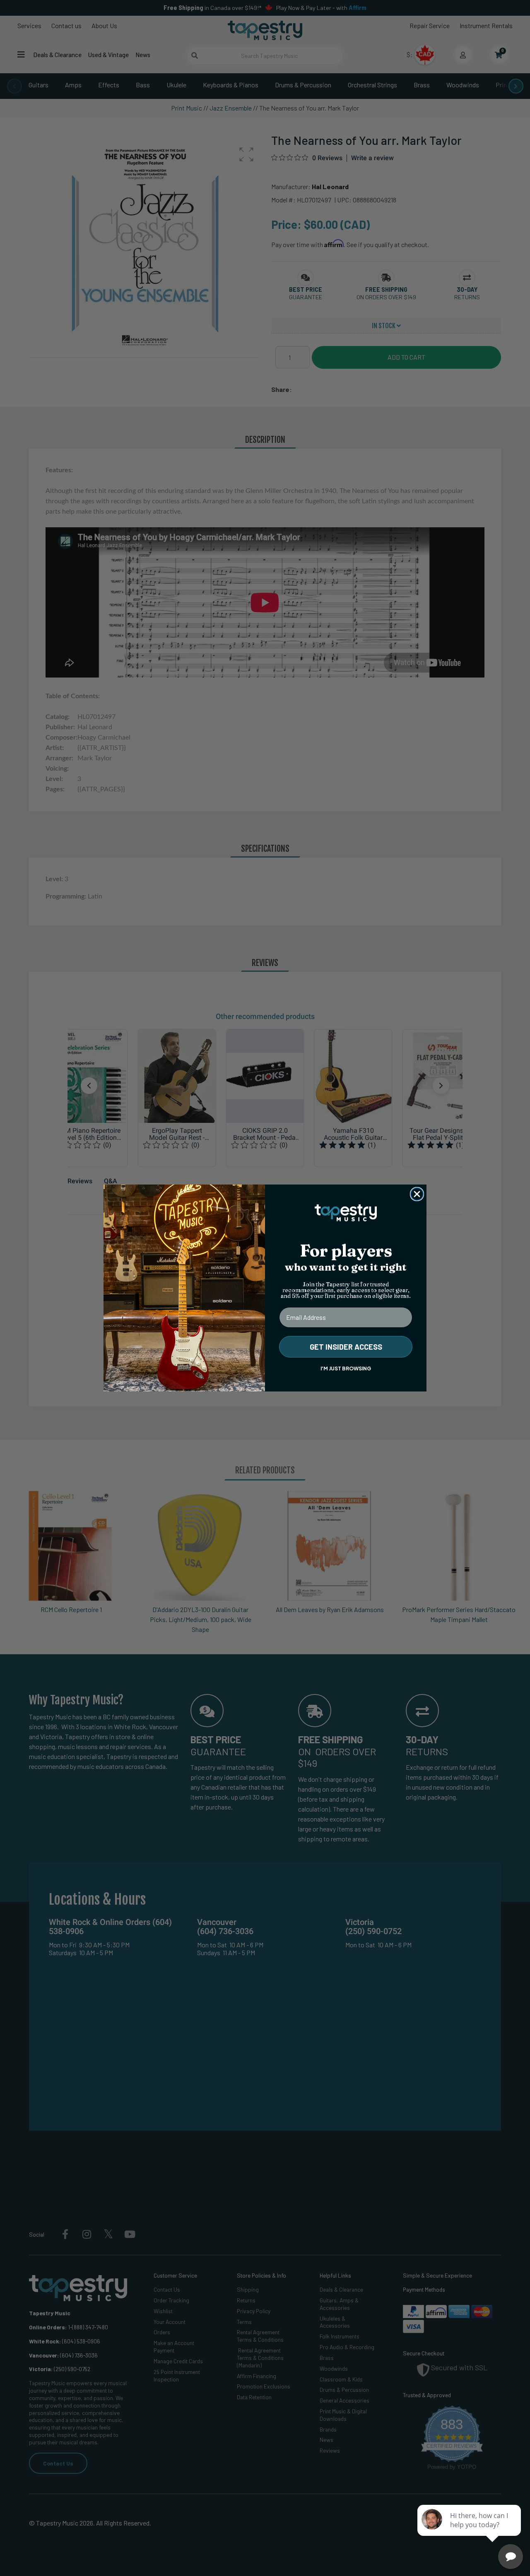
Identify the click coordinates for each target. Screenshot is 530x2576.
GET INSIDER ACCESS (346, 1347)
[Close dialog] (417, 1194)
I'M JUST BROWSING (346, 1368)
